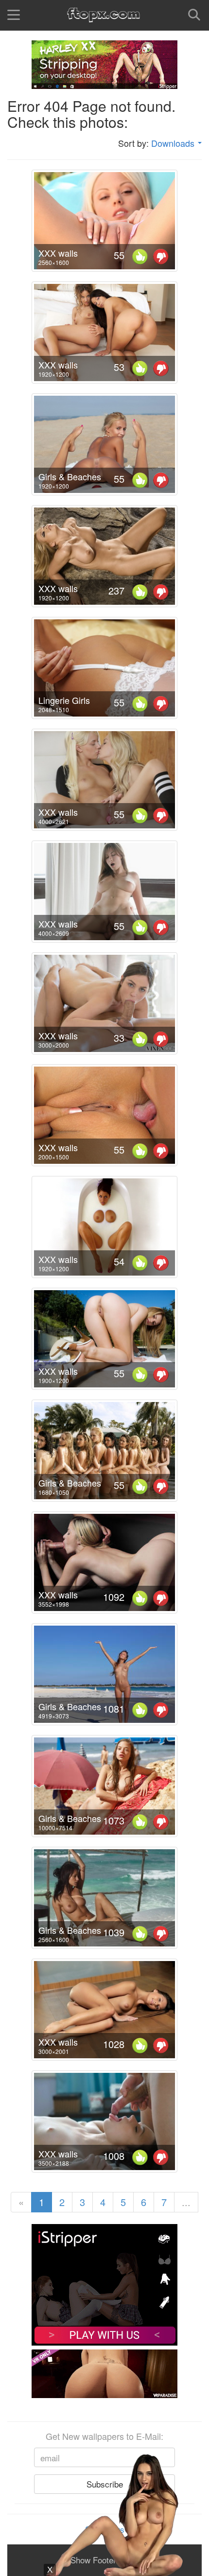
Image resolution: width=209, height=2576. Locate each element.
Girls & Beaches (70, 476)
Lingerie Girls (64, 700)
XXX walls (58, 253)
